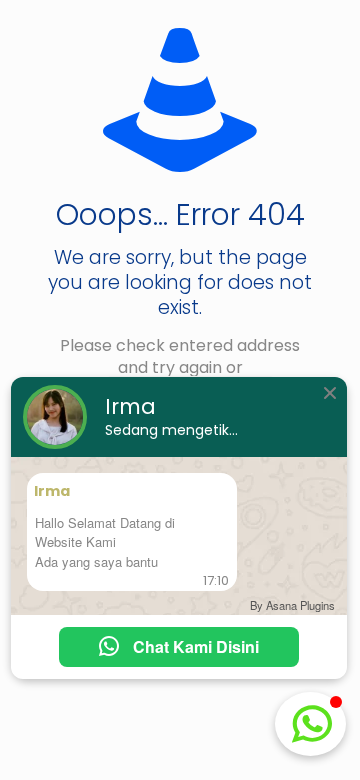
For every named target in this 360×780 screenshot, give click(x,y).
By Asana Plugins (292, 605)
